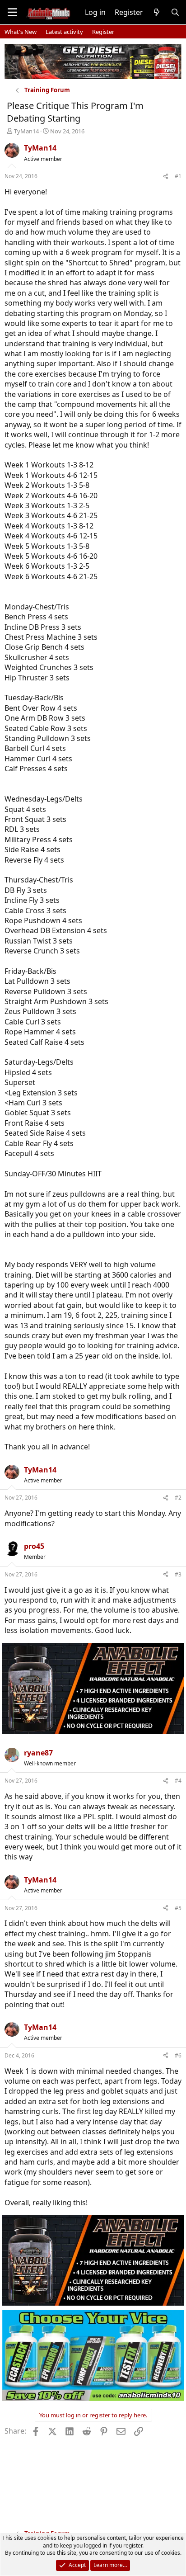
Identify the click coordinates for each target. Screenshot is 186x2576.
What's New (21, 32)
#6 (178, 2055)
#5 (178, 1908)
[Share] (166, 177)
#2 (178, 1498)
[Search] (175, 12)
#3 (178, 1574)
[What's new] (157, 12)
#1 (178, 176)
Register (103, 32)
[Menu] (12, 12)
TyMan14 (26, 131)
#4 (178, 1781)
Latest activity (64, 32)
